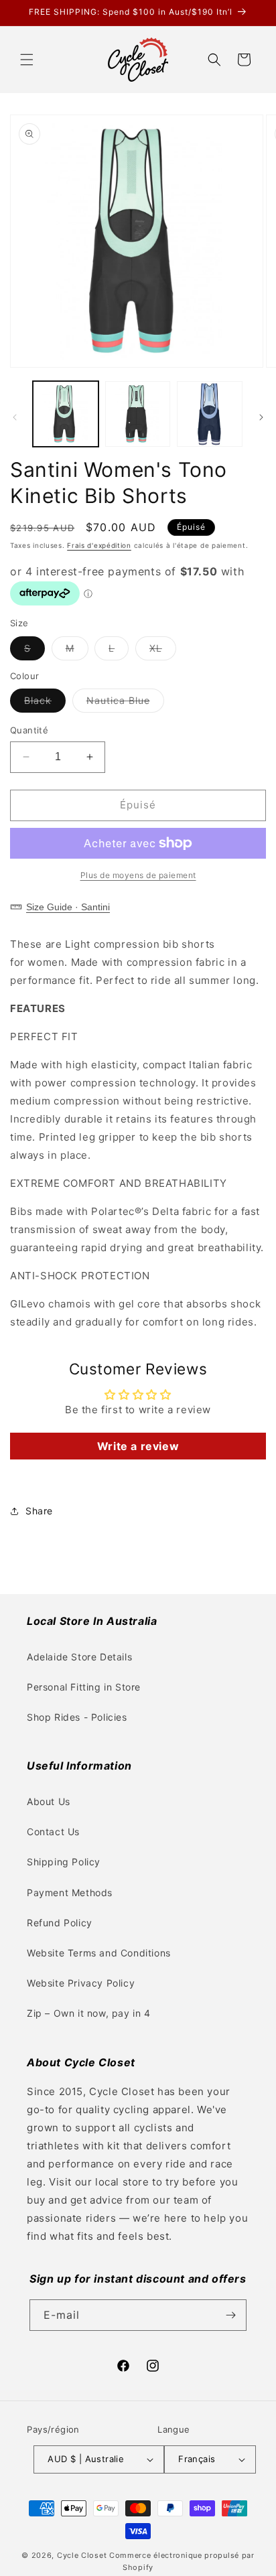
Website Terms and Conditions (99, 1953)
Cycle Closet (82, 2555)
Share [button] (39, 1511)
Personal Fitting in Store (84, 1687)
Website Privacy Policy (81, 1983)
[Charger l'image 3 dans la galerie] (210, 414)
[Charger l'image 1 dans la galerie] (66, 414)
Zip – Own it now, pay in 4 (89, 2013)
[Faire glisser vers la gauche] (15, 417)
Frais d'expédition (99, 545)
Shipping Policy (64, 1862)
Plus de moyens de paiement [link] (138, 875)
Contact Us (53, 1832)
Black (45, 703)
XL (163, 651)
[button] (27, 60)
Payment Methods (70, 1892)
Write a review (138, 1446)
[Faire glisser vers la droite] (261, 417)
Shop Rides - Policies (77, 1717)
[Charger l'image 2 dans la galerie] (138, 414)
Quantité (29, 730)
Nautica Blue (125, 703)
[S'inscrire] (231, 2315)
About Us (49, 1801)
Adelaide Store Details (79, 1657)
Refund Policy (60, 1923)
